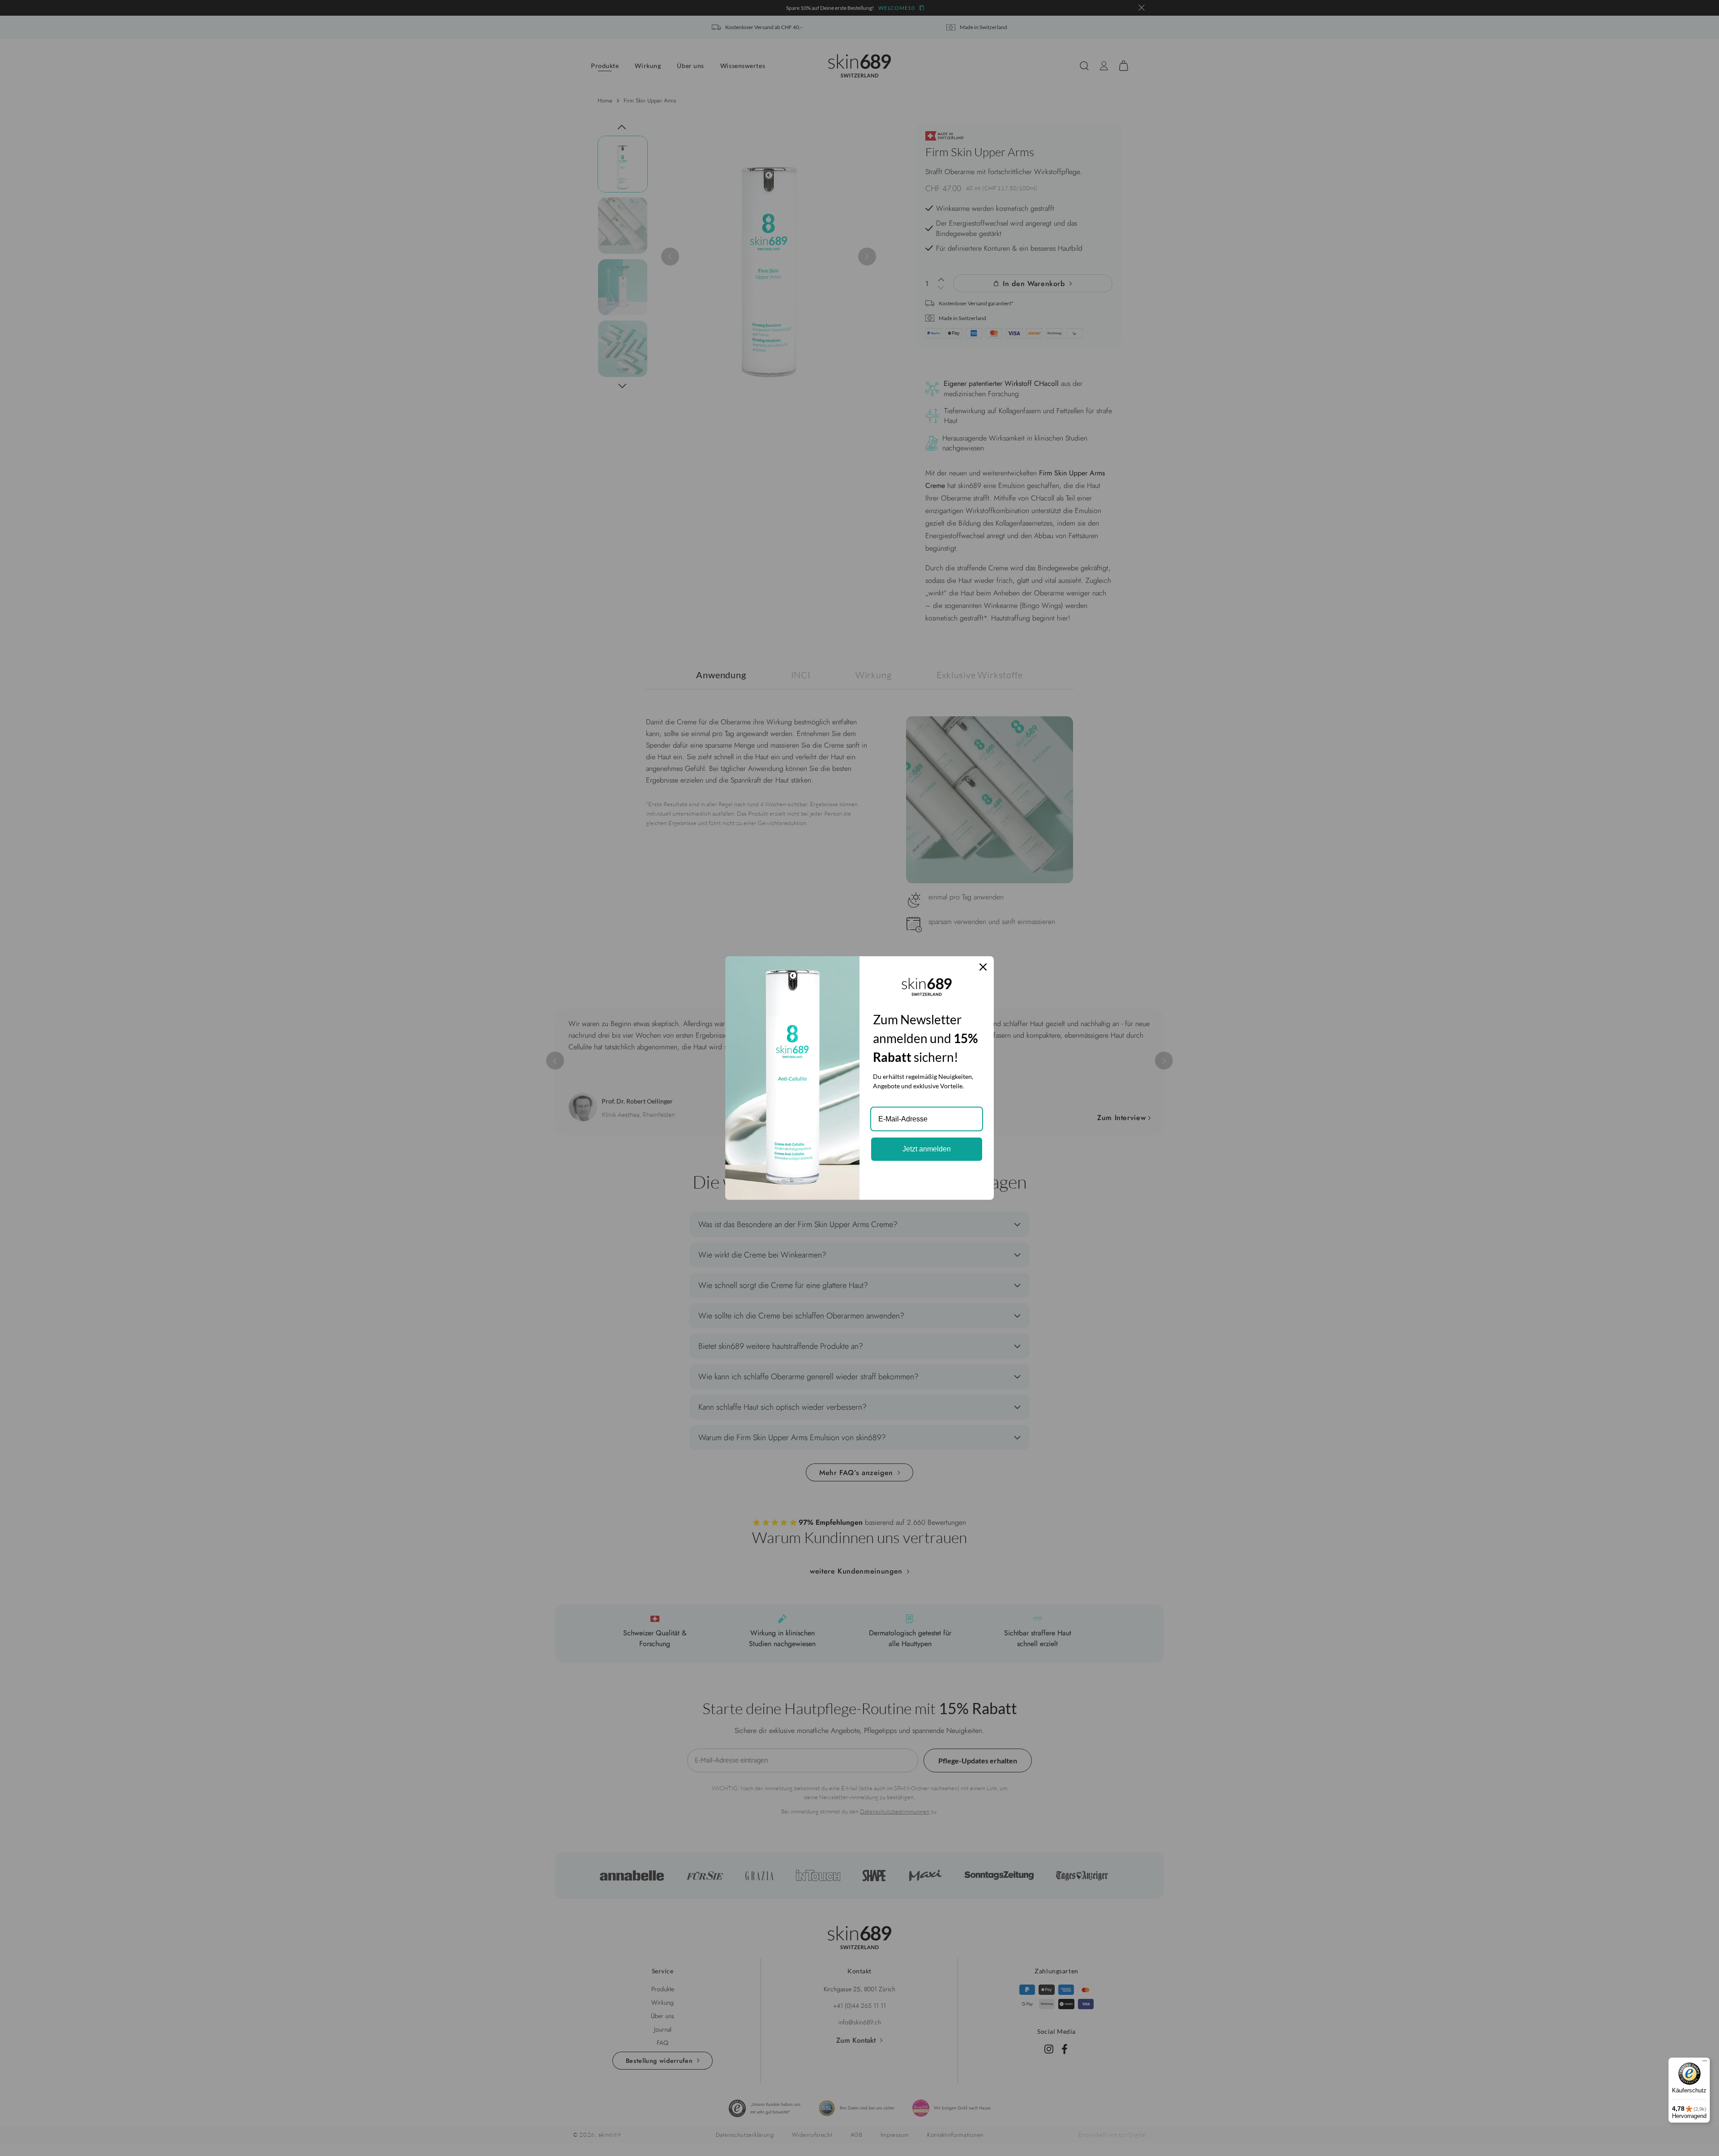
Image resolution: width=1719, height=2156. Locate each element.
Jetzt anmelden (927, 1149)
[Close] (983, 967)
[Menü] (1705, 2063)
